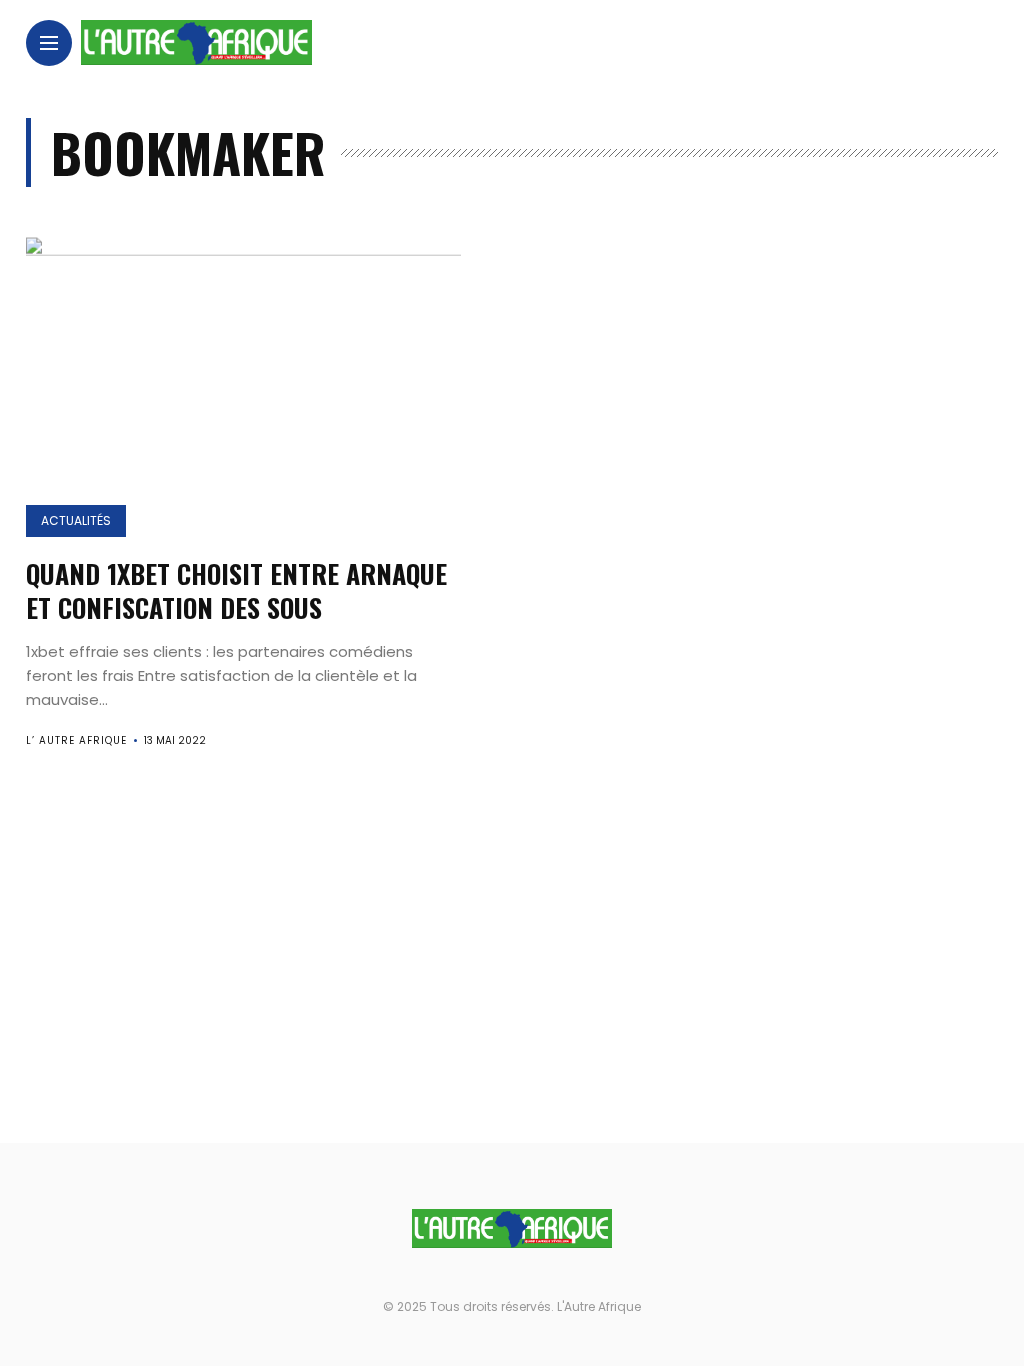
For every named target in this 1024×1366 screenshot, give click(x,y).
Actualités (76, 520)
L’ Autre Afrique (76, 740)
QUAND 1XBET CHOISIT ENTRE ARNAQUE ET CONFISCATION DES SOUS (236, 590)
